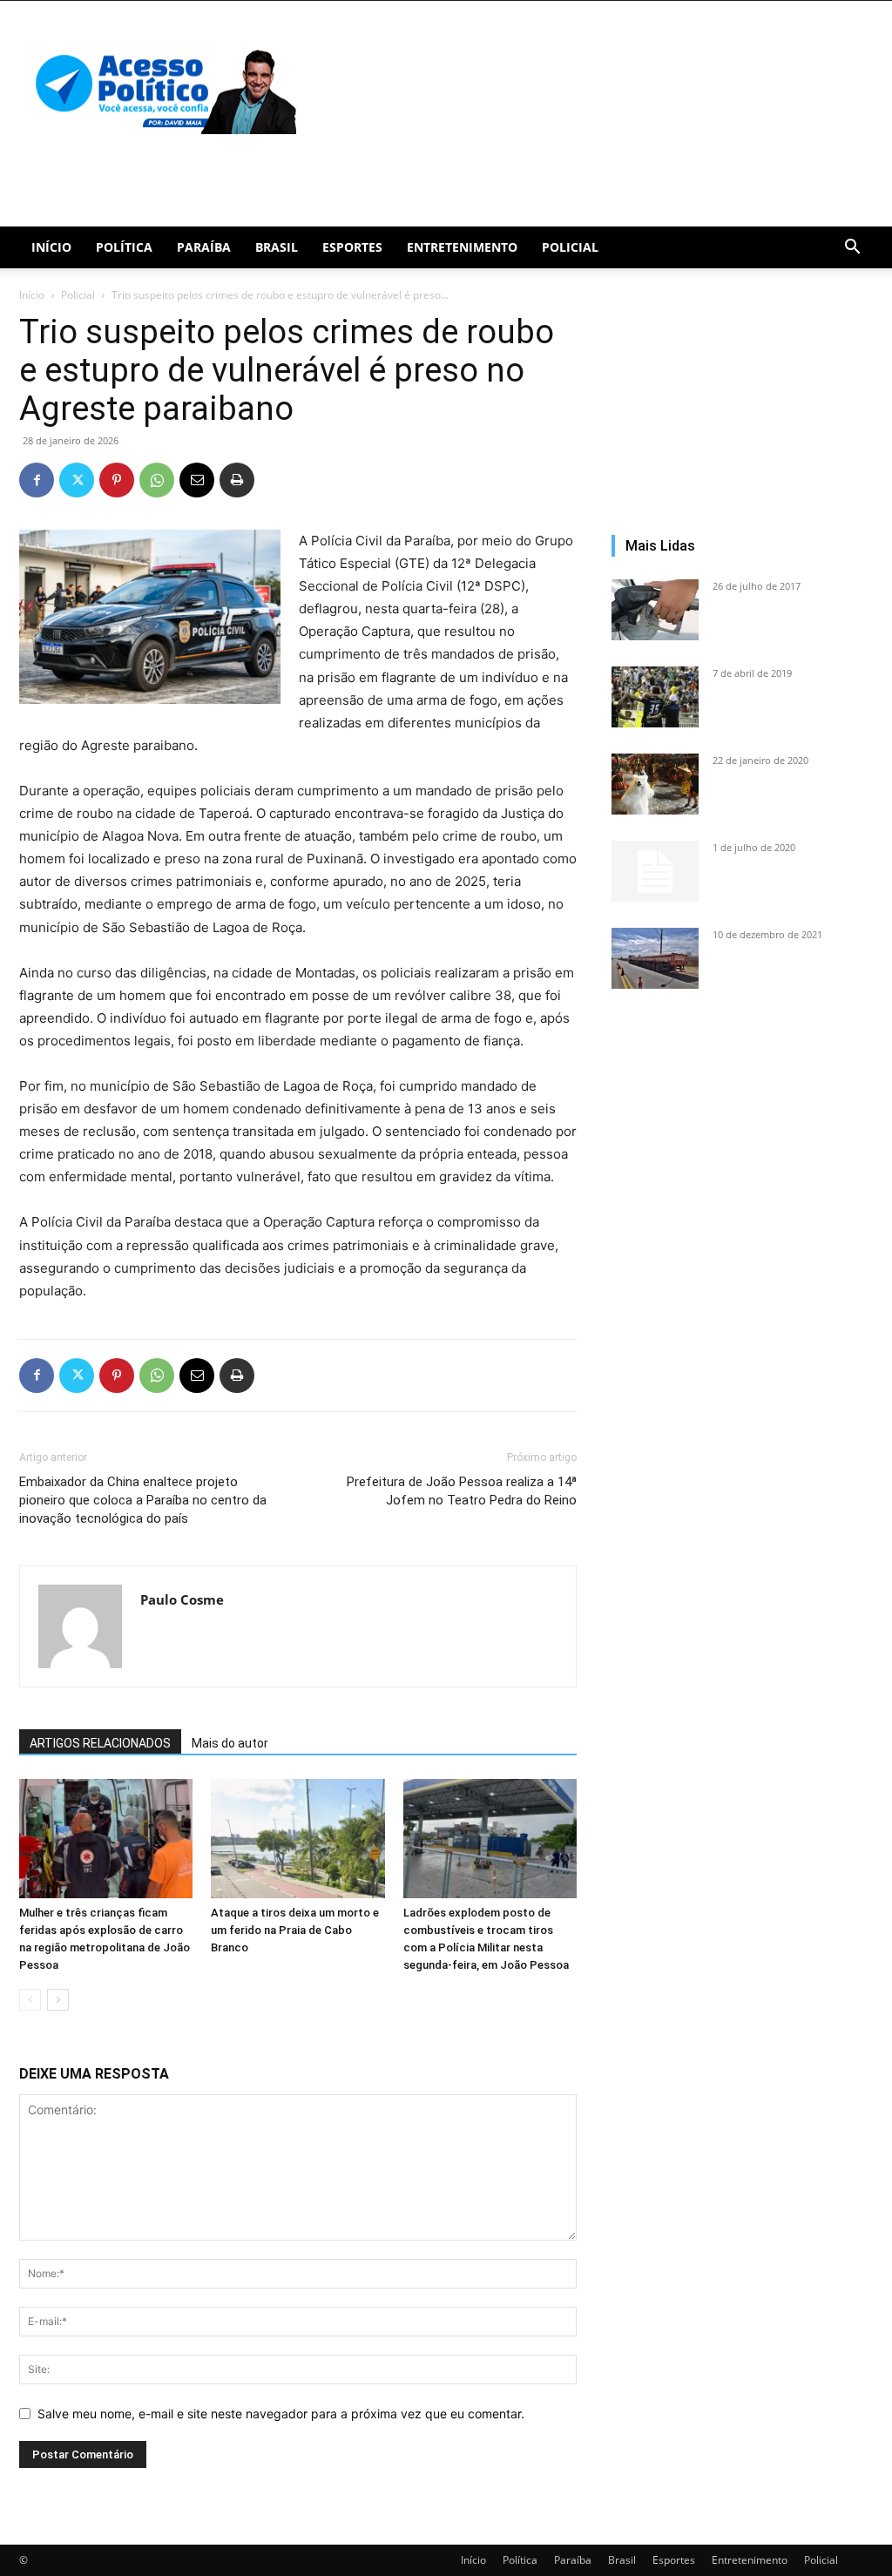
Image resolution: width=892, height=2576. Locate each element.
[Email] (197, 480)
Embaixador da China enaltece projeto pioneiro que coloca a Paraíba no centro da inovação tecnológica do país (143, 1500)
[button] (852, 249)
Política (124, 247)
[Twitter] (77, 480)
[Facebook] (37, 480)
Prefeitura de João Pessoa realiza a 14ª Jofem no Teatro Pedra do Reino (462, 1491)
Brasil (277, 247)
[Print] (237, 480)
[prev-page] (30, 2000)
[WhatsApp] (157, 480)
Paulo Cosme (182, 1599)
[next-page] (58, 2000)
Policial (570, 247)
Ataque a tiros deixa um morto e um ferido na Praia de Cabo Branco (295, 1930)
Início (51, 247)
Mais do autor (230, 1743)
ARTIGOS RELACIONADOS (100, 1743)
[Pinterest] (117, 480)
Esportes (352, 247)
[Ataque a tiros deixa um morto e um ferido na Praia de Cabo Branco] (297, 1839)
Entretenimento (462, 247)
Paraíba (204, 247)
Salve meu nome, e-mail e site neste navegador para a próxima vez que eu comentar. (281, 2414)
